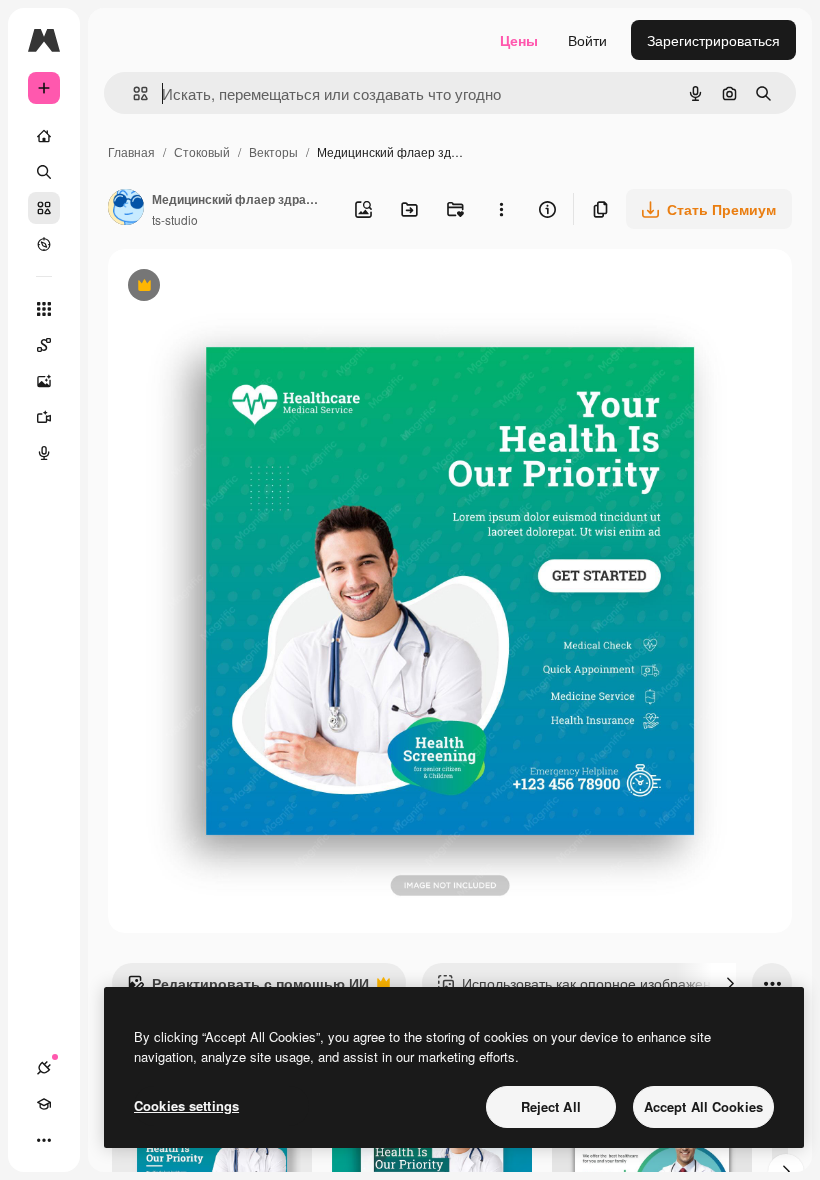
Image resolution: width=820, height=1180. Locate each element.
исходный (242, 287)
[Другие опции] (501, 209)
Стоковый (202, 151)
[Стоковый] (44, 208)
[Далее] (730, 983)
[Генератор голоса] (44, 453)
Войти (587, 40)
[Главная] (44, 136)
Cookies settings (186, 1105)
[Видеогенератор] (44, 417)
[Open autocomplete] (132, 93)
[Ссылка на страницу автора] (126, 209)
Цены (519, 40)
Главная (131, 151)
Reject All (551, 1106)
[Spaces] (44, 345)
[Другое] (44, 1140)
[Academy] (44, 1104)
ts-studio (175, 219)
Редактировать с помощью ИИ (248, 988)
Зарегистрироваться (713, 40)
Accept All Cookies (703, 1106)
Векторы (273, 151)
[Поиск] (44, 172)
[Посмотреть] (44, 244)
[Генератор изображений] (44, 381)
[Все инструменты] (44, 309)
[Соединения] (44, 1068)
